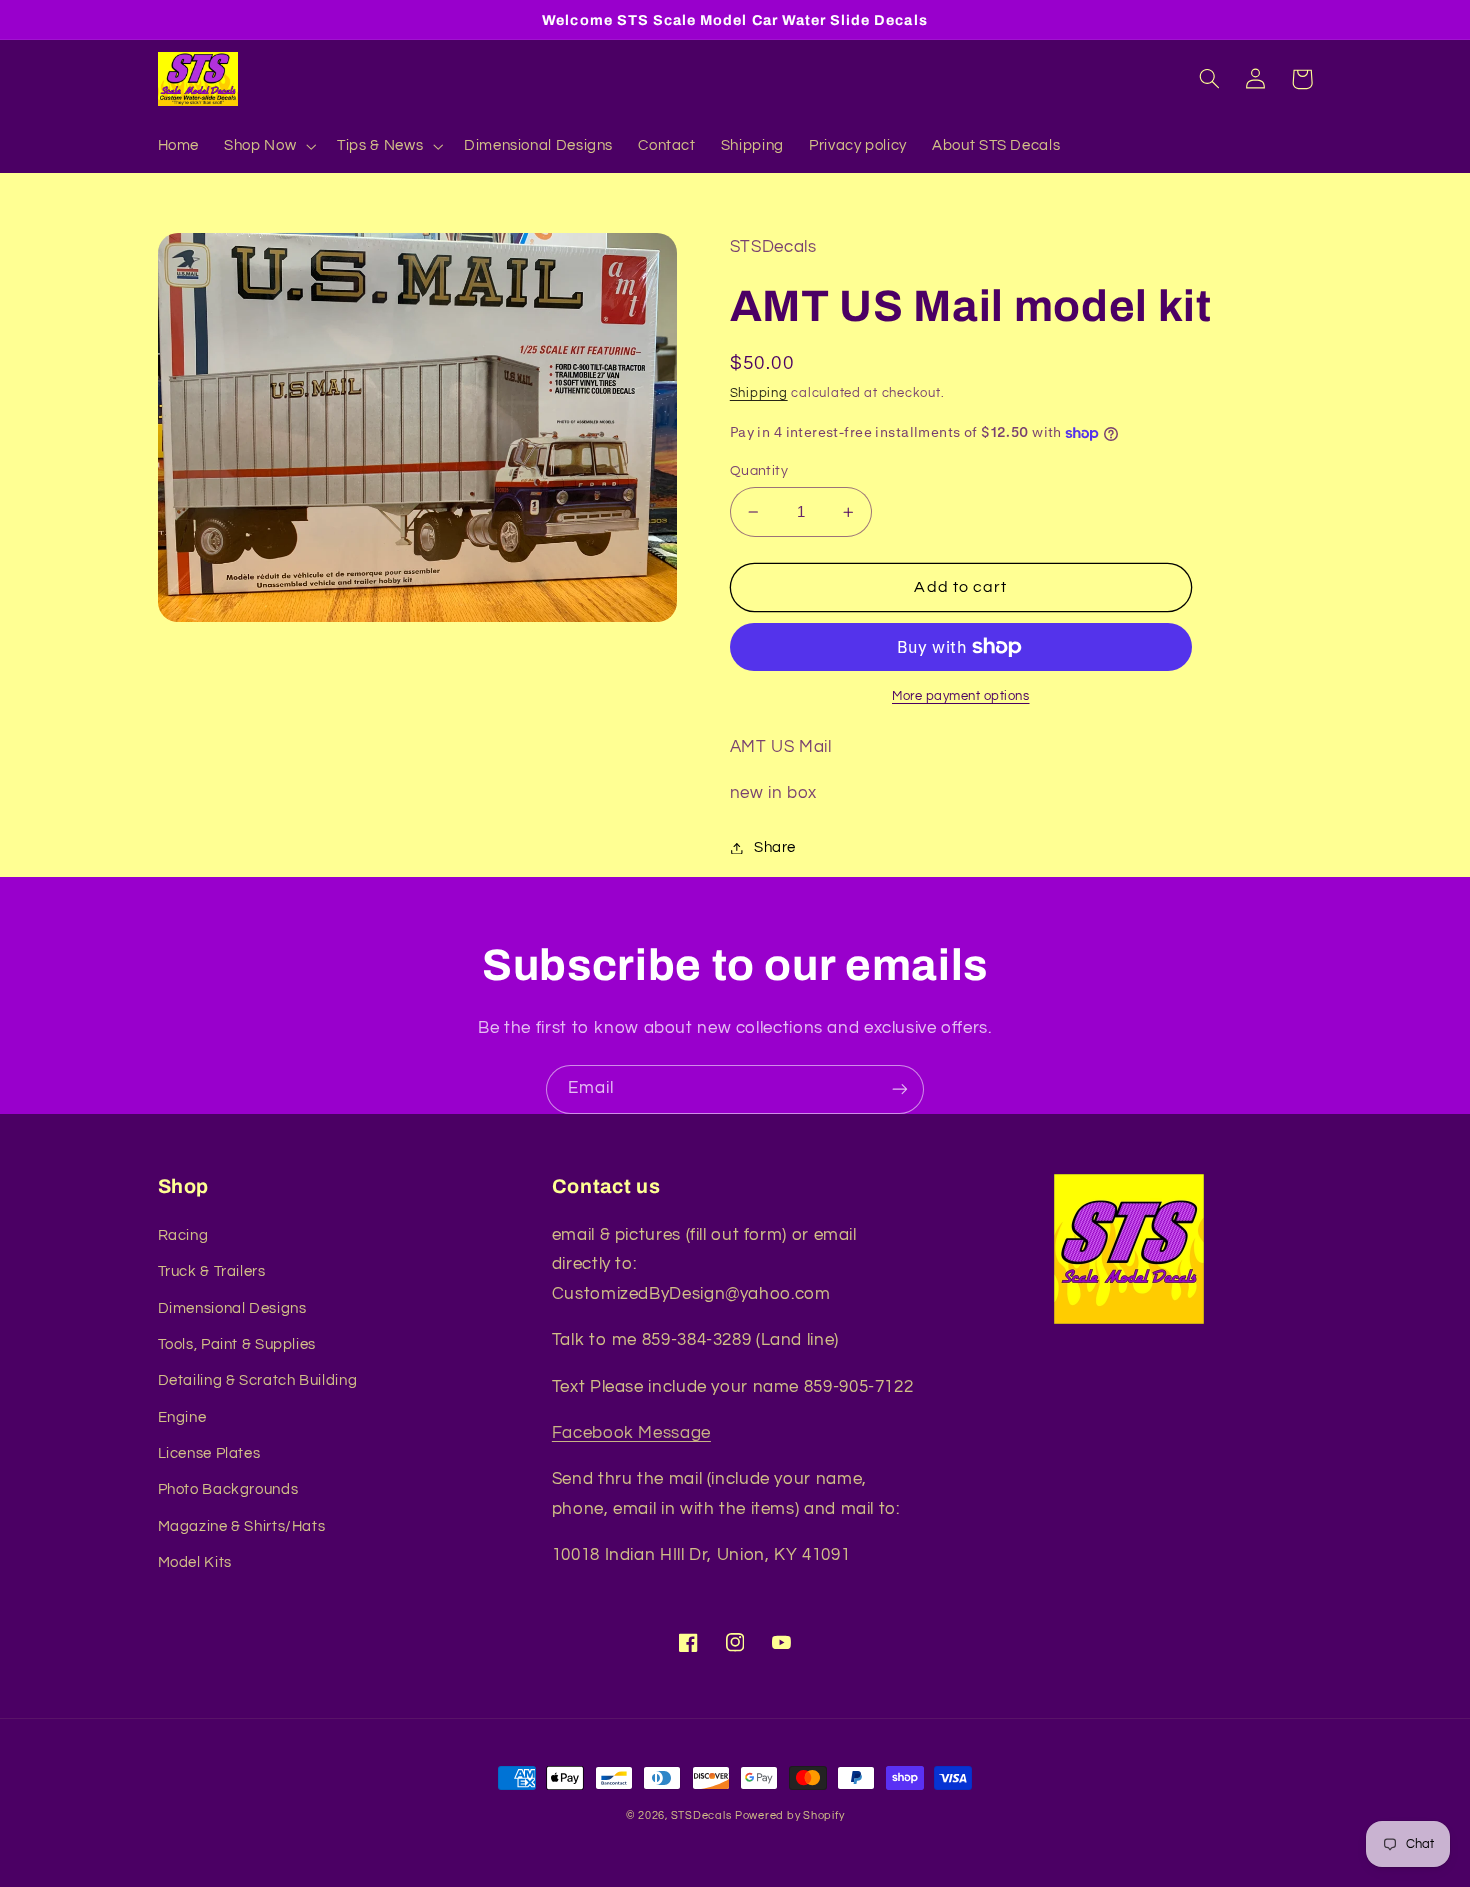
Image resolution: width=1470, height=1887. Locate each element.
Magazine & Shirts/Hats (242, 1526)
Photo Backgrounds (228, 1489)
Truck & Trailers (212, 1271)
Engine (182, 1417)
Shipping (759, 393)
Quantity (759, 471)
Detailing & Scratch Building (258, 1380)
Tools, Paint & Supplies (237, 1344)
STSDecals (701, 1815)
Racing (183, 1235)
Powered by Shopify (789, 1815)
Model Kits (195, 1562)
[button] (268, 146)
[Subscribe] (900, 1089)
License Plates (209, 1453)
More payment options (961, 696)
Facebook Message (631, 1433)
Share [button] (775, 847)
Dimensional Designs (232, 1308)
